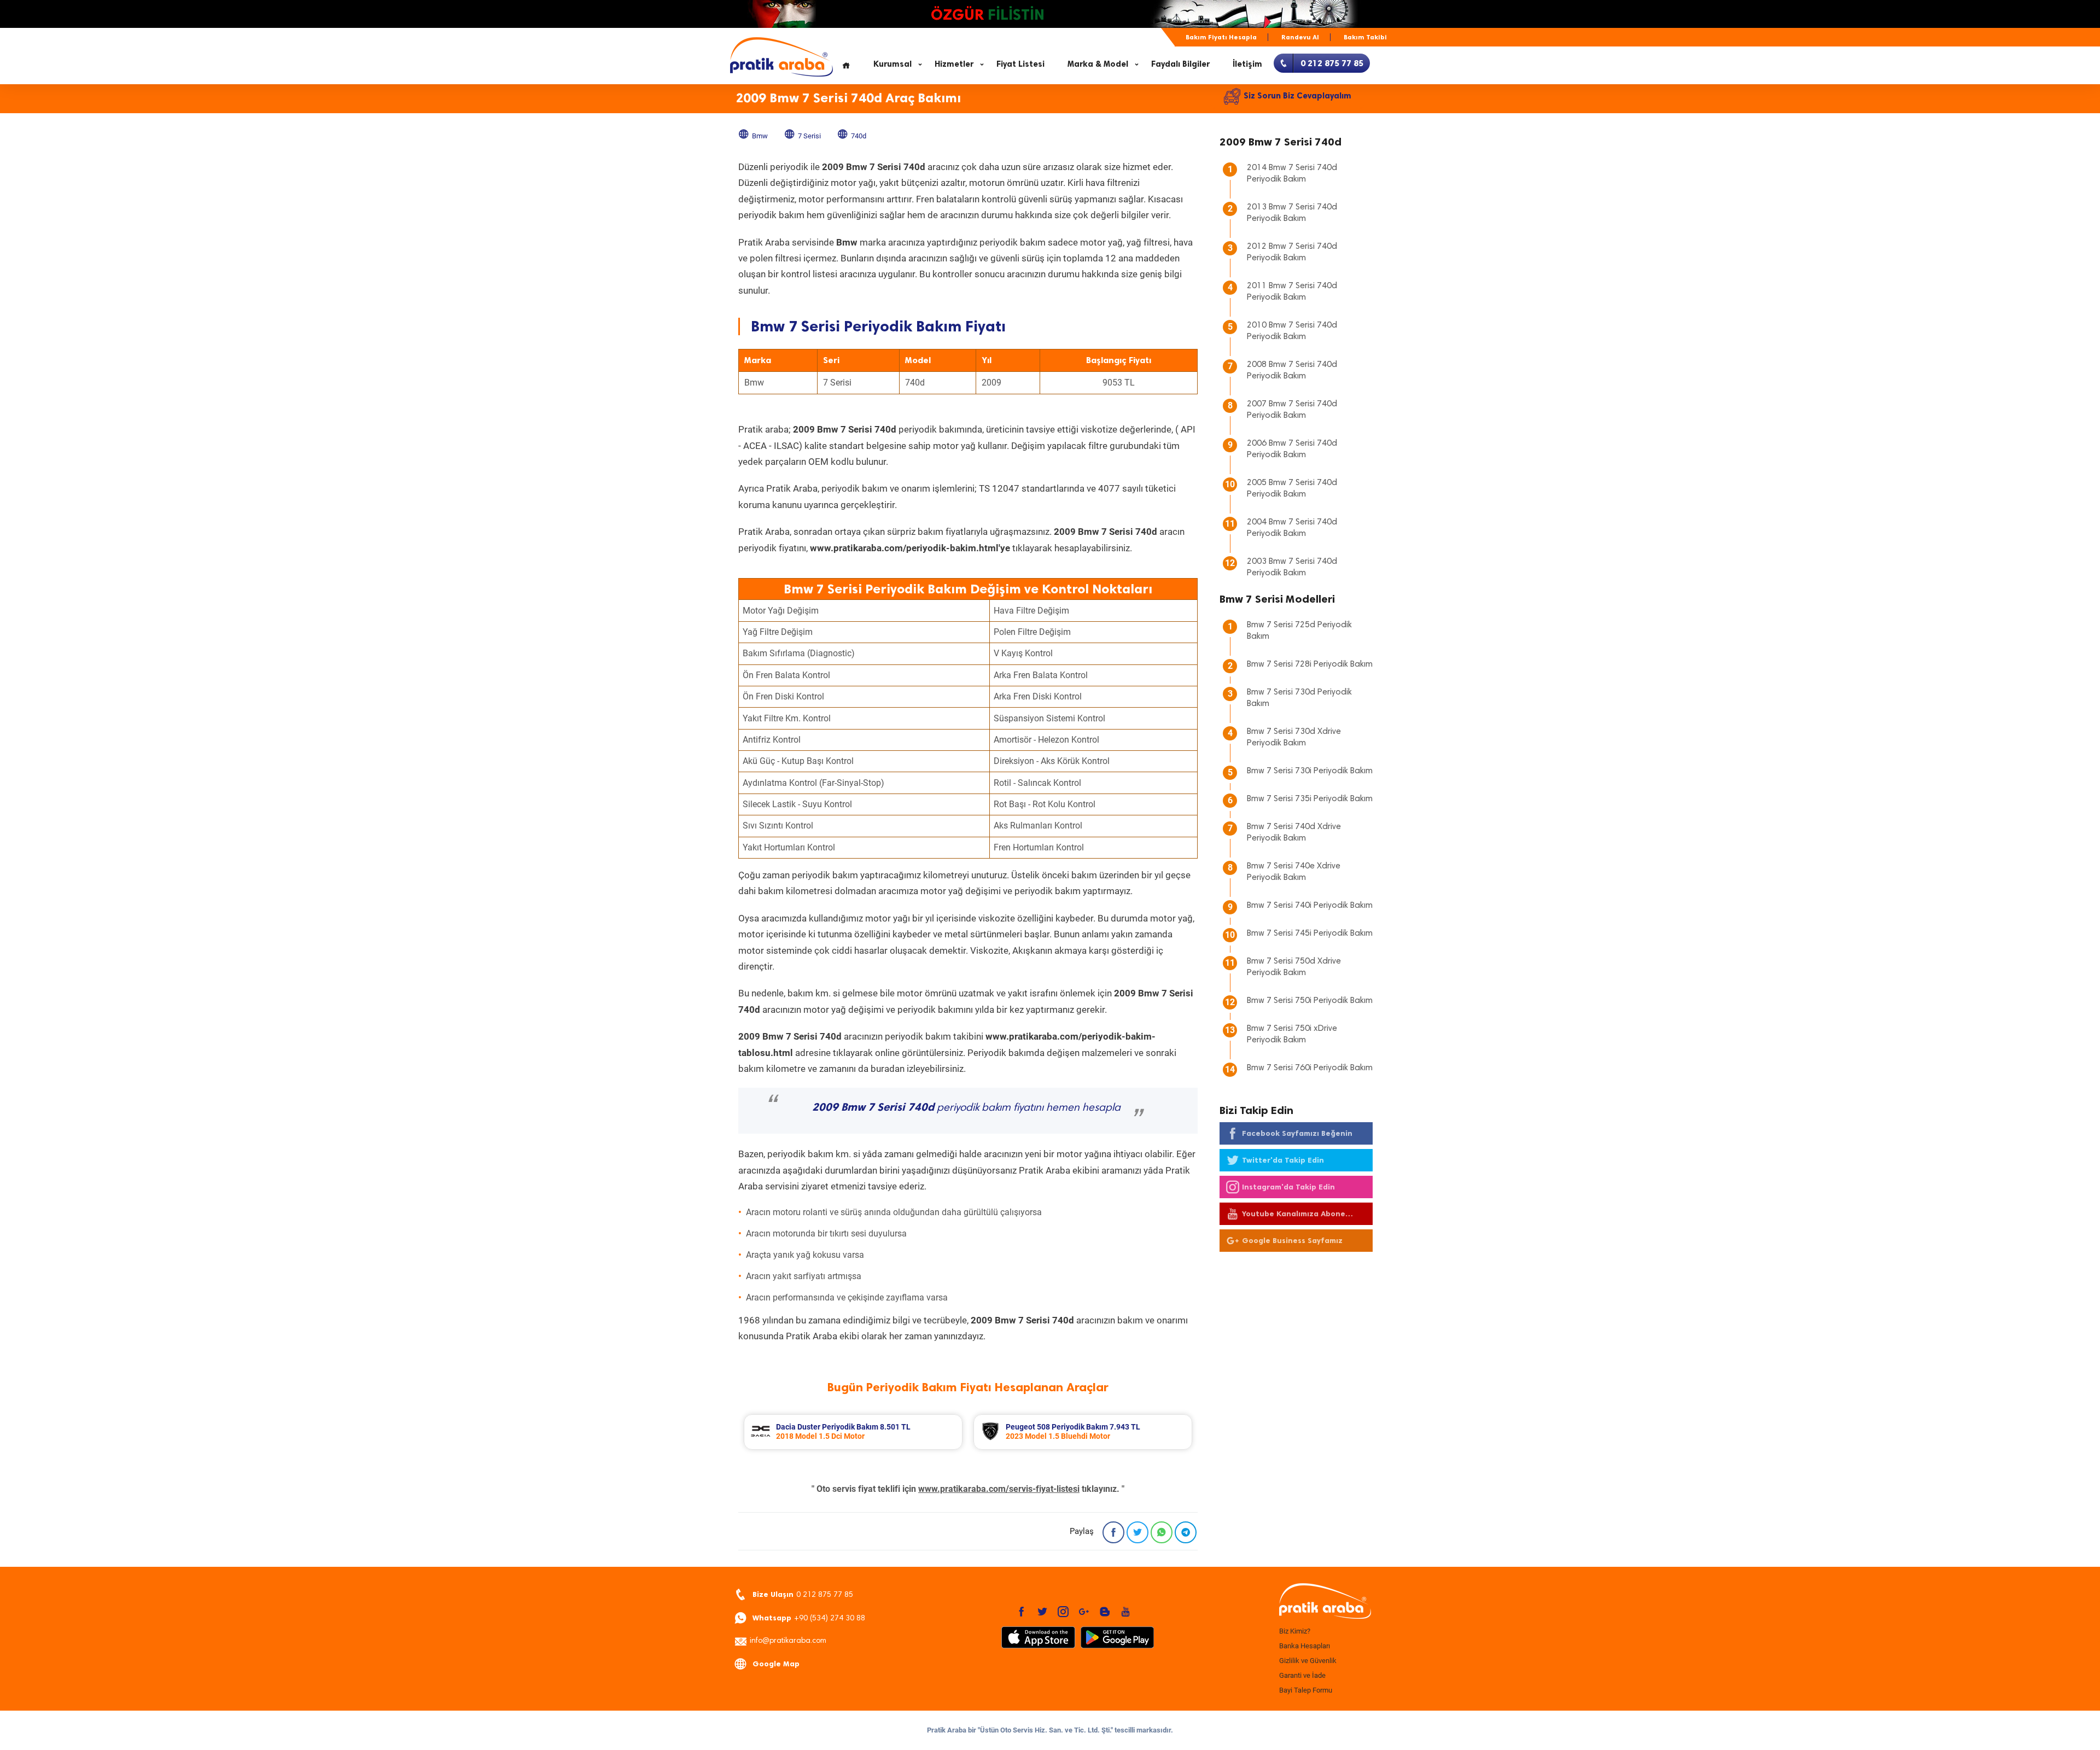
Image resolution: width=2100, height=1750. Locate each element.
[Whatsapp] (1162, 1532)
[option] (853, 1432)
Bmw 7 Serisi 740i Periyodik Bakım (1310, 906)
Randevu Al (1300, 37)
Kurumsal (892, 64)
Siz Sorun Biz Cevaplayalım (1297, 96)
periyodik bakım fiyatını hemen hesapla (966, 1108)
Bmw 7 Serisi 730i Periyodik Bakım (1310, 771)
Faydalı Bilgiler (1180, 64)
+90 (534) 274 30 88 (809, 1618)
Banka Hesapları (1305, 1646)
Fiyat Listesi (1020, 64)
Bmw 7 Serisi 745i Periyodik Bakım (1310, 934)
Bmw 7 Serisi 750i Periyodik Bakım (1310, 1001)
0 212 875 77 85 (803, 1594)
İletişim (1247, 64)
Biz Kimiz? (1295, 1631)
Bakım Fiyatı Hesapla (1221, 37)
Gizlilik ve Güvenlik (1308, 1661)
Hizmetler (954, 64)
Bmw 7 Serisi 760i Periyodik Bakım (1310, 1068)
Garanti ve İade (1302, 1675)
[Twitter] (1137, 1532)
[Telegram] (1186, 1532)
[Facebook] (1113, 1532)
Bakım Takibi (1365, 37)
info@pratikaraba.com (788, 1641)
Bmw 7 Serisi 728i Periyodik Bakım (1310, 664)
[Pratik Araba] (1323, 1602)
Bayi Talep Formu (1306, 1690)
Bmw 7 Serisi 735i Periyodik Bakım (1310, 799)
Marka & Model (1098, 64)
